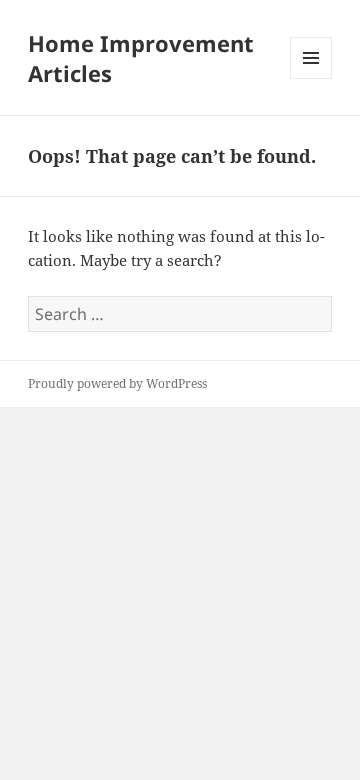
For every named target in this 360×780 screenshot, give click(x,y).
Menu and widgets (311, 78)
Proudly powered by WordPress (117, 383)
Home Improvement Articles (141, 58)
